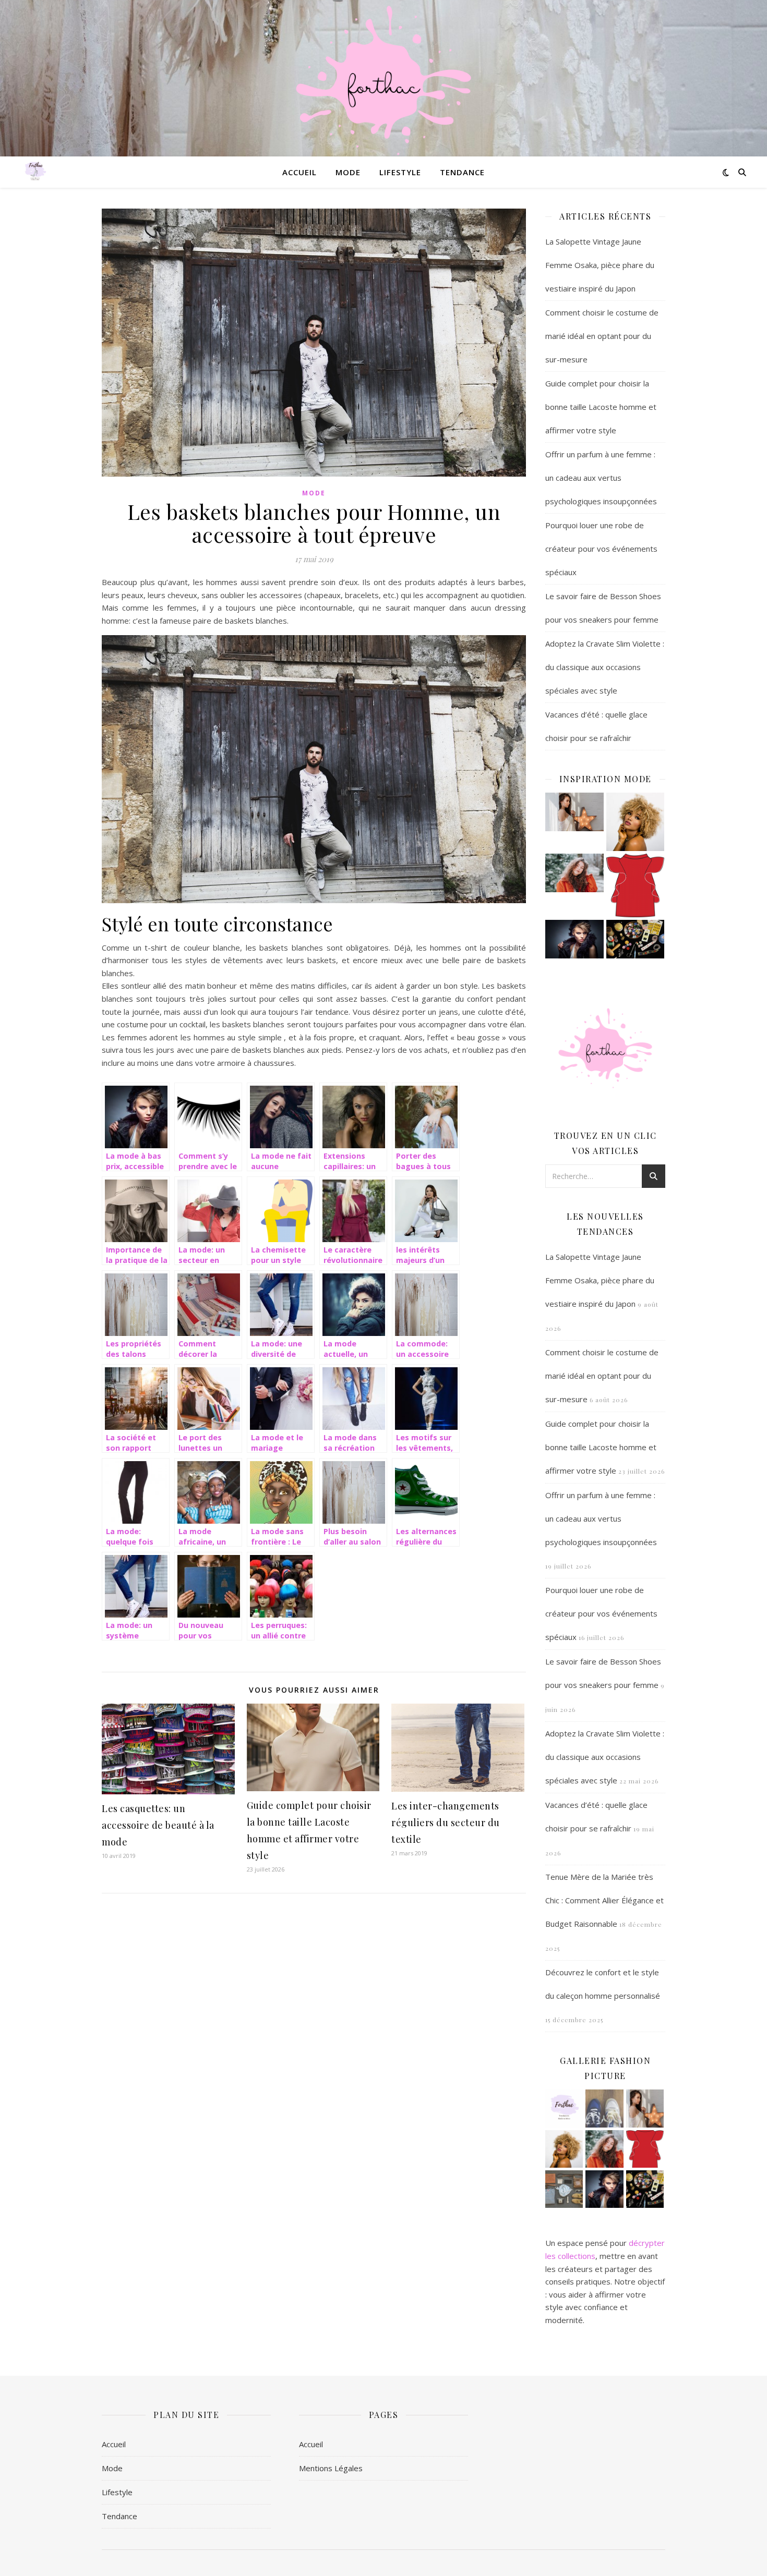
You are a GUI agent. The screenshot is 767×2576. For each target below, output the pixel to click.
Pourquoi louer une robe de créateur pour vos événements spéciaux (601, 549)
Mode (348, 172)
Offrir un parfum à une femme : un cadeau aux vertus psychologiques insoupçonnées (601, 478)
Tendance (462, 172)
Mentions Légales (331, 2468)
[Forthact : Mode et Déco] (383, 78)
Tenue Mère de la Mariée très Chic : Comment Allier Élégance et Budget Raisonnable (604, 1900)
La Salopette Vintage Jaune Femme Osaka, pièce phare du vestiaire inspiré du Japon (600, 265)
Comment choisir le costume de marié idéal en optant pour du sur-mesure (602, 336)
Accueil (299, 172)
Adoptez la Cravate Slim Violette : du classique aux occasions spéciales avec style (605, 667)
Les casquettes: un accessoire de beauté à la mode (158, 1825)
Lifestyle (400, 172)
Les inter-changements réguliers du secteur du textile (446, 1822)
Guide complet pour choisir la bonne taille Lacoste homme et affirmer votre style (601, 407)
